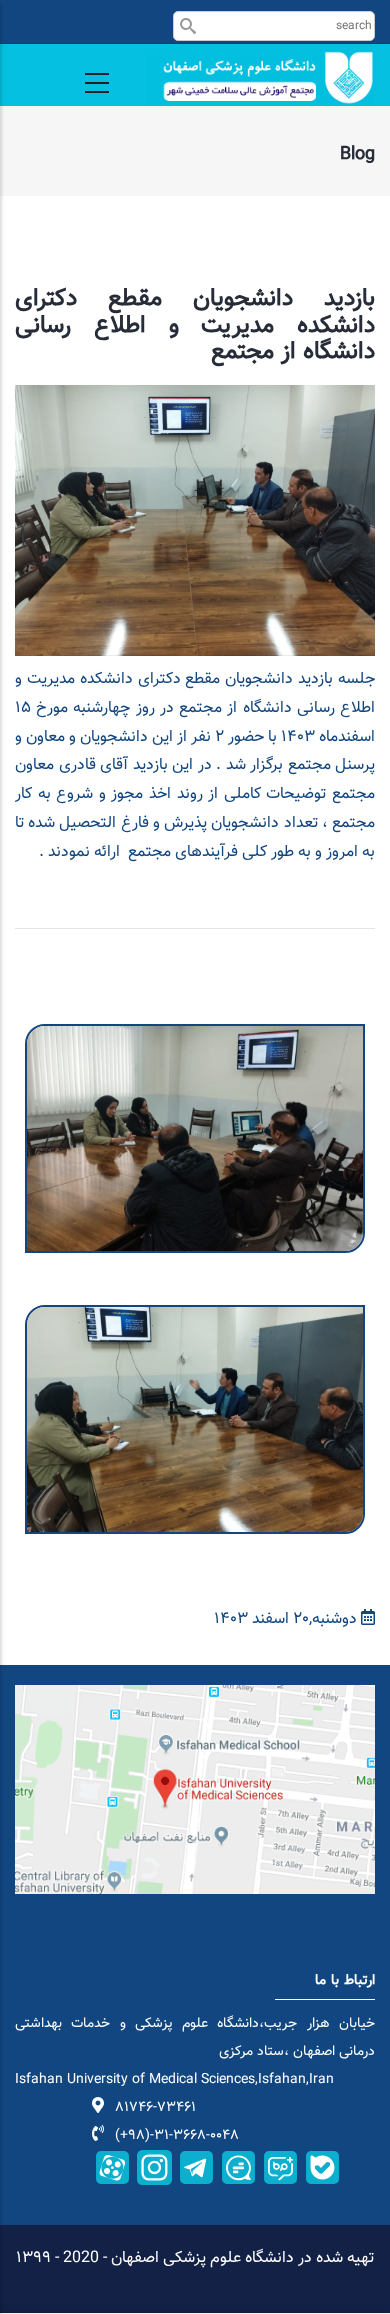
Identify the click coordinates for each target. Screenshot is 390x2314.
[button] (195, 1037)
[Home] (260, 77)
